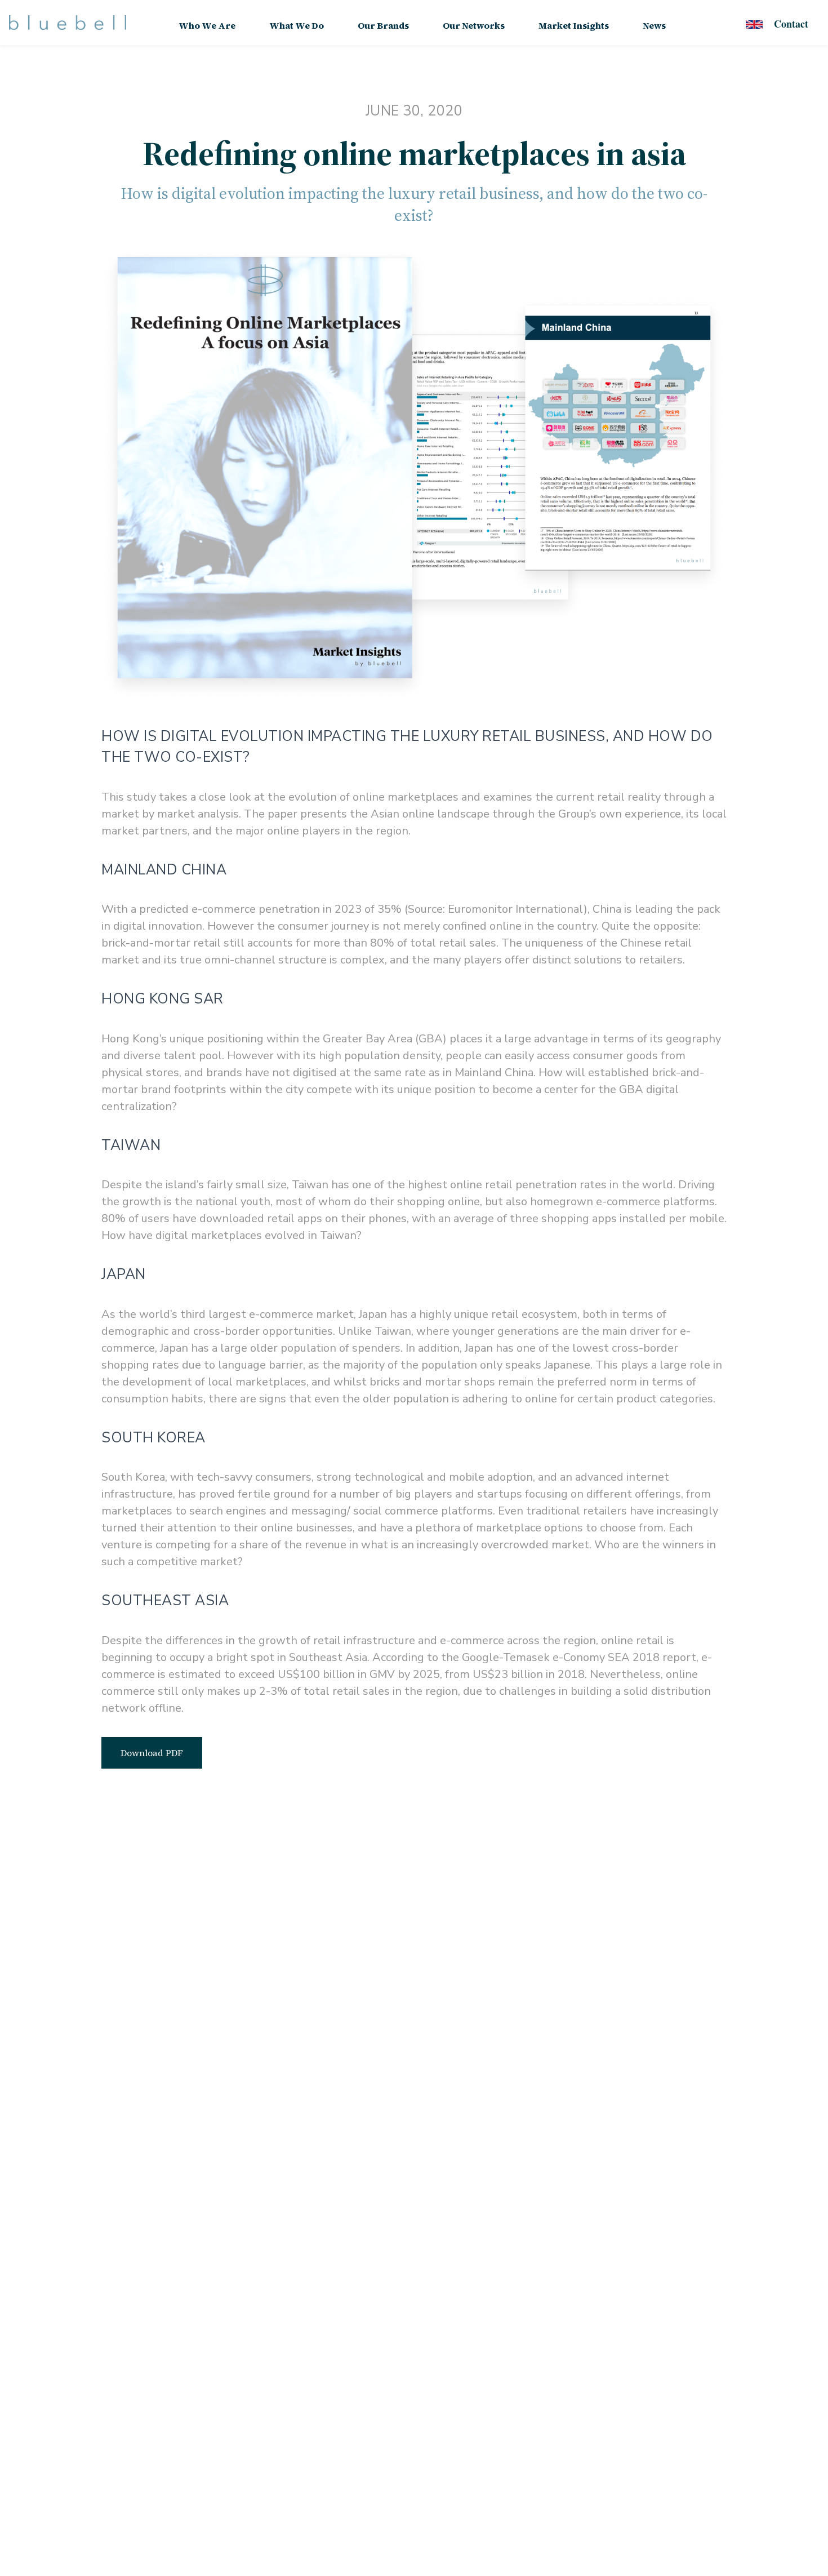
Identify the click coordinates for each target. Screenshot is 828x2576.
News (654, 25)
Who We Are (207, 25)
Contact (791, 24)
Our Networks (474, 25)
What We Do (297, 25)
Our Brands (383, 25)
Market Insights (574, 25)
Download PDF (152, 1753)
